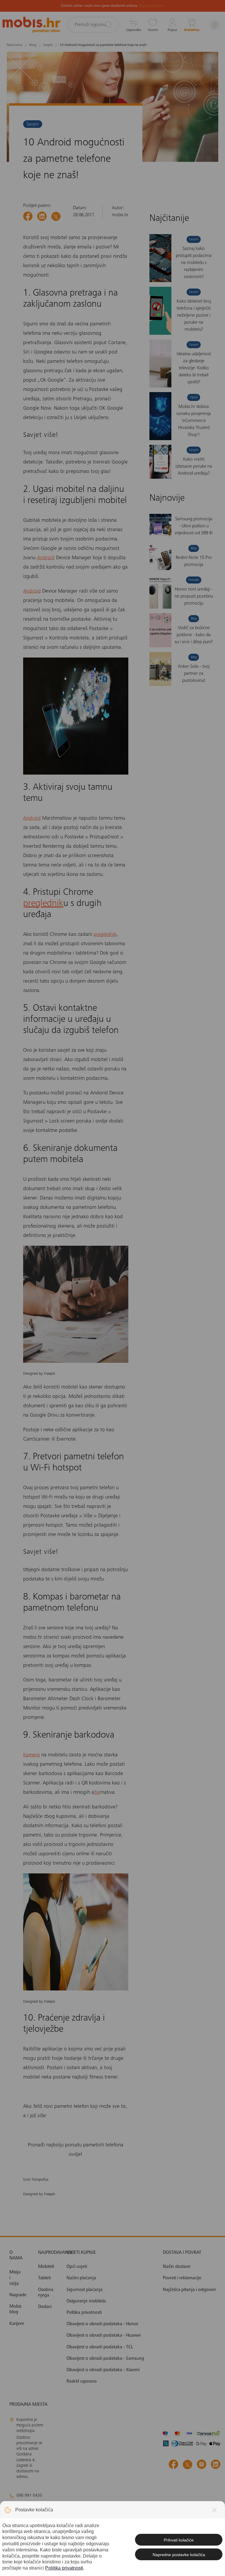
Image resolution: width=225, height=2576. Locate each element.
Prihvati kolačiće (179, 2540)
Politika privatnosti (64, 2568)
